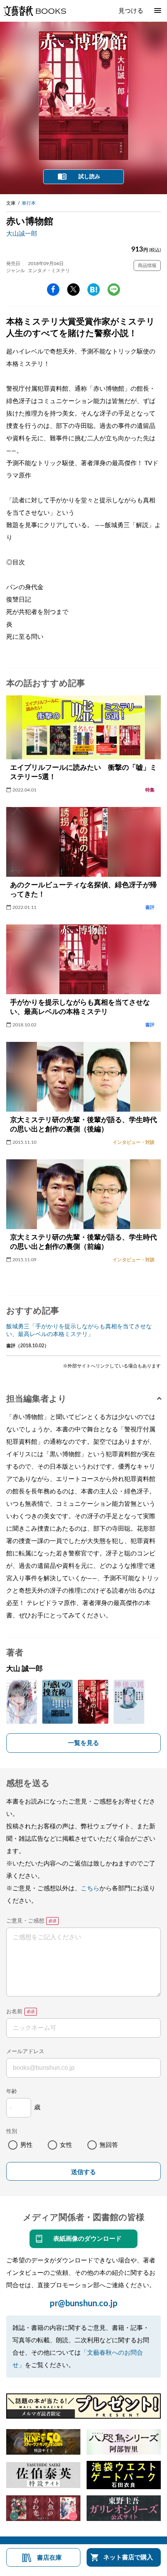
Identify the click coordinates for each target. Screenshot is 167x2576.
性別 (12, 2131)
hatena (94, 290)
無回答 (109, 2145)
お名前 (14, 2012)
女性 (66, 2145)
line (114, 290)
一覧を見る (83, 1743)
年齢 (12, 2091)
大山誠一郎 (22, 234)
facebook (53, 290)
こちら (90, 1888)
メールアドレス (25, 2052)
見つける (131, 11)
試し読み (89, 177)
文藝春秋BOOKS (35, 11)
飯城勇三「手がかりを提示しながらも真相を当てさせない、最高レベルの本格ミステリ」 (79, 1330)
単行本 (29, 203)
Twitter (73, 290)
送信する (83, 2172)
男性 (26, 2145)
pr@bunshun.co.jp (84, 2304)
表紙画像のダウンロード (87, 2239)
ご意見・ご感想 (25, 1921)
